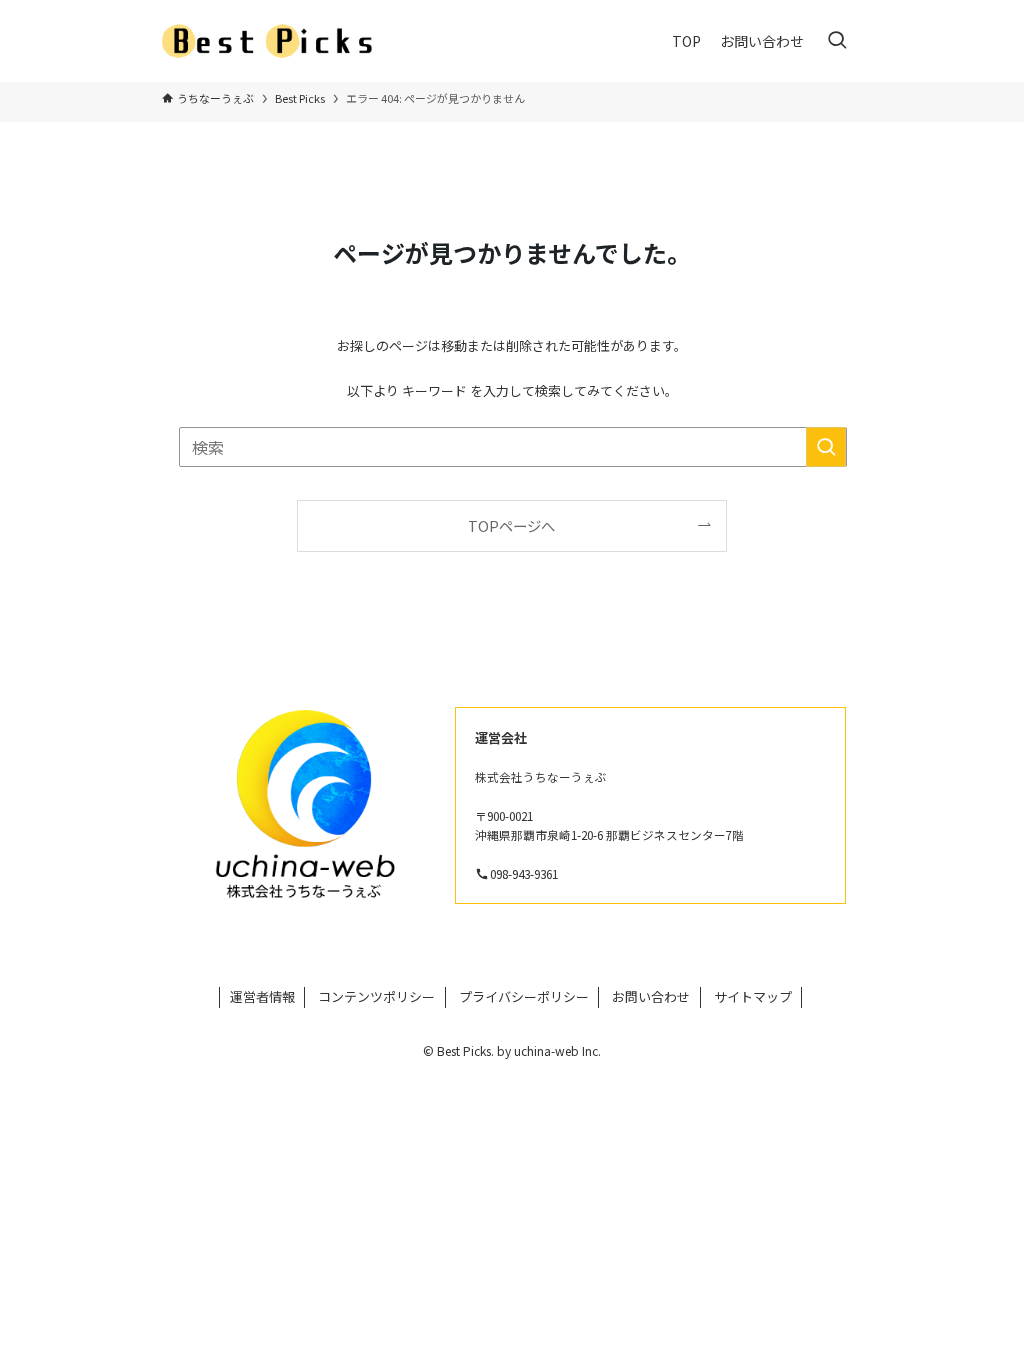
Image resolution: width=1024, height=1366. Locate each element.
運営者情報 (262, 996)
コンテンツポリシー (376, 996)
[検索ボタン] (837, 41)
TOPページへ (511, 525)
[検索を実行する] (826, 447)
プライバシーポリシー (524, 996)
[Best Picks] (273, 41)
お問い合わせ (651, 996)
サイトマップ (753, 996)
